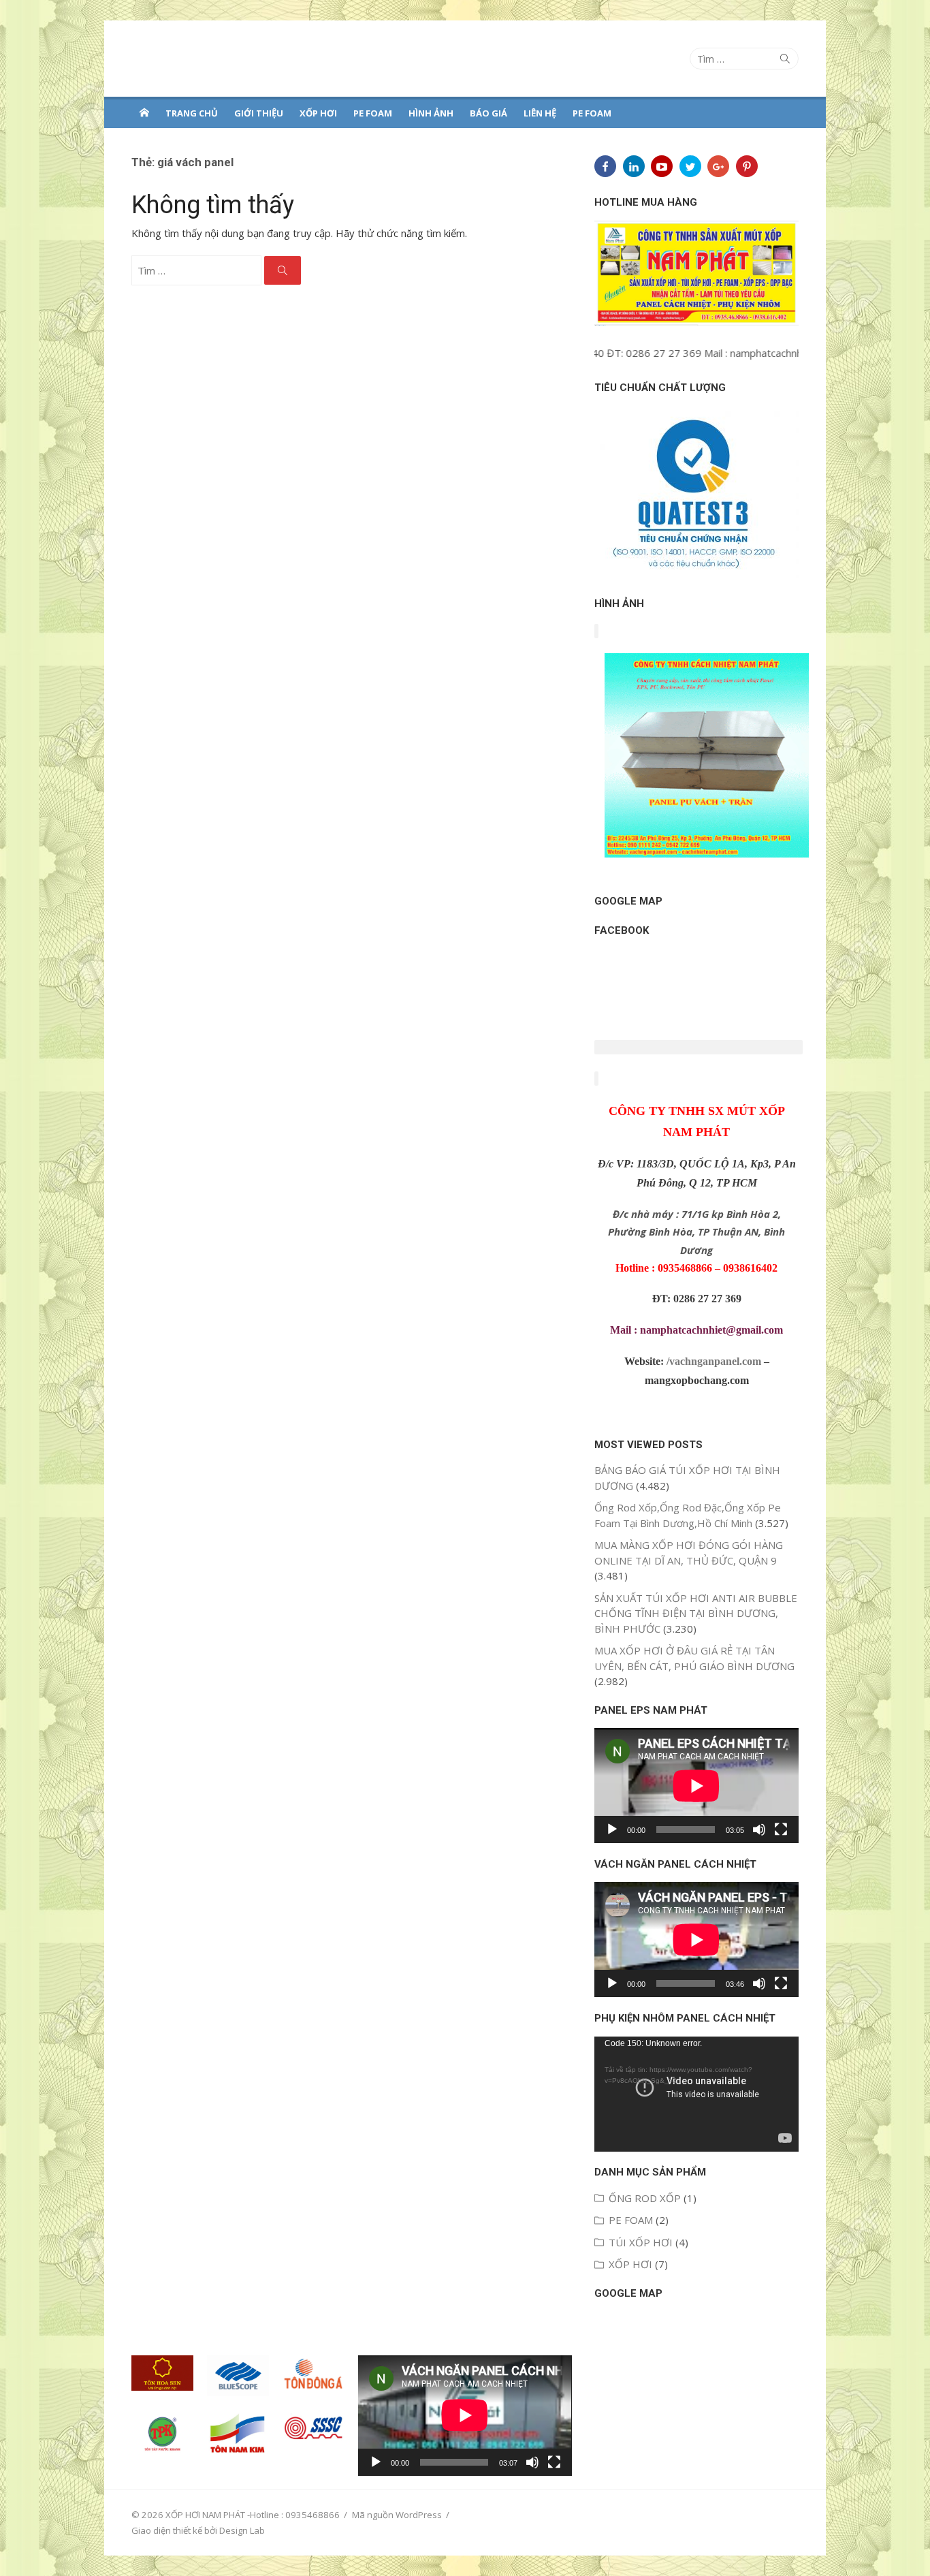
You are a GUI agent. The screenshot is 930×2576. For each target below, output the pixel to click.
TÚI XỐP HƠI (641, 2242)
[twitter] (690, 166)
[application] (696, 1786)
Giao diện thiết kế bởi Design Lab (198, 2530)
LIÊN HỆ (540, 113)
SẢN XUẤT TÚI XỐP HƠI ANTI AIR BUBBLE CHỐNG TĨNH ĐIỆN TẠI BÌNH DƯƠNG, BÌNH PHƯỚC (696, 1613)
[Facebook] (605, 166)
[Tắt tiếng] (759, 1829)
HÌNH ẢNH (431, 113)
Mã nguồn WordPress (397, 2515)
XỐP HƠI (318, 113)
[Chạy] (612, 1829)
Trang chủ (192, 113)
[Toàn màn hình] (781, 1829)
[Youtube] (662, 166)
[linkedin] (634, 166)
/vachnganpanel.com (714, 1361)
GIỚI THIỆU (259, 113)
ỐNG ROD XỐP (645, 2198)
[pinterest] (747, 166)
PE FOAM (373, 113)
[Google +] (718, 166)
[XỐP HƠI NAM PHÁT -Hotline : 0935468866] (144, 112)
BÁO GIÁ (488, 113)
